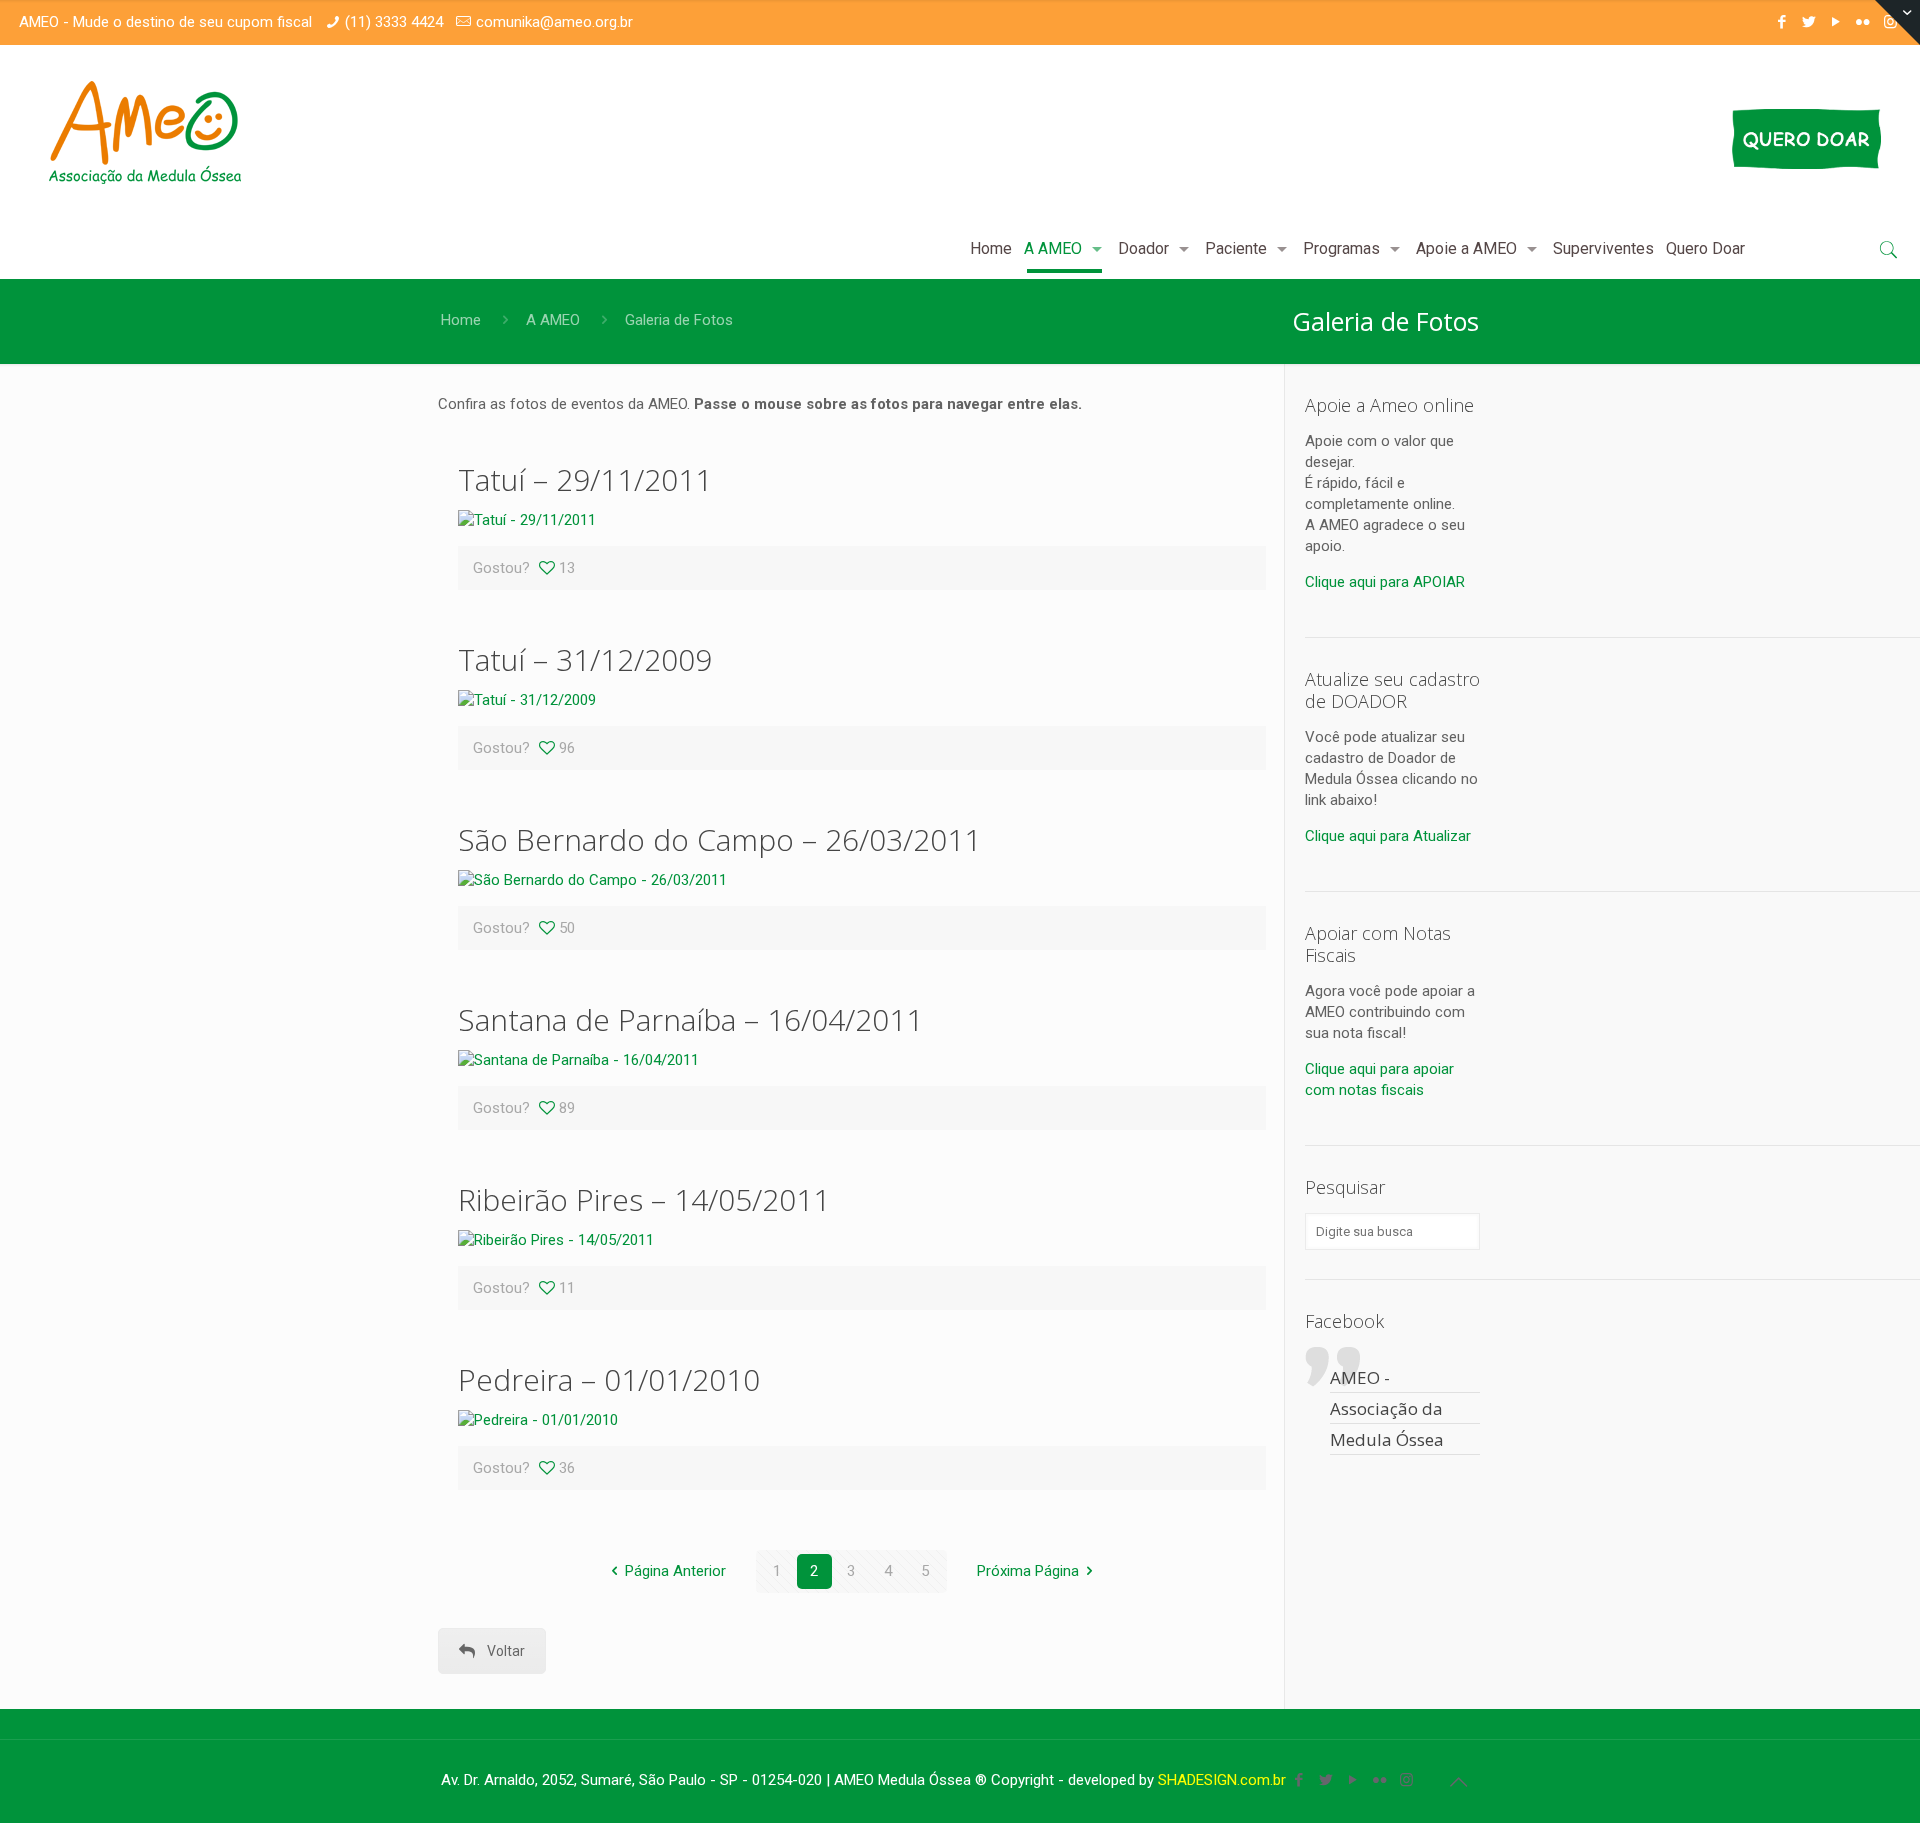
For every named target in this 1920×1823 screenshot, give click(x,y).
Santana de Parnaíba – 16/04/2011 (690, 1019)
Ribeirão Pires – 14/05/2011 (644, 1199)
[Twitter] (1809, 22)
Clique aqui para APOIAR (1385, 582)
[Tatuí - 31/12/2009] (527, 700)
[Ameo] (145, 132)
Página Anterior (675, 1571)
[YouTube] (1836, 22)
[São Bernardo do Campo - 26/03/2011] (592, 880)
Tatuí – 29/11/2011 (585, 479)
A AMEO (553, 320)
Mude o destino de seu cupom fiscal (192, 22)
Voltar (506, 1651)
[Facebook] (1782, 22)
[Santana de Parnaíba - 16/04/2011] (578, 1060)
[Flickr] (1863, 22)
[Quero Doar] (1647, 139)
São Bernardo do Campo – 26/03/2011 (719, 839)
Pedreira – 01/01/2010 (609, 1379)
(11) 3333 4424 (394, 22)
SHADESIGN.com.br (1222, 1780)
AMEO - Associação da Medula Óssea (1387, 1408)
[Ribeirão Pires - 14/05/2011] (556, 1240)
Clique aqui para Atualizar (1388, 836)
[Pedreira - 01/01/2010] (538, 1420)
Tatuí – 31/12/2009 (585, 659)
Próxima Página (1028, 1571)
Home (461, 320)
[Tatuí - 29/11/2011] (527, 520)
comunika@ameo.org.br (554, 22)
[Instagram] (1406, 1780)
